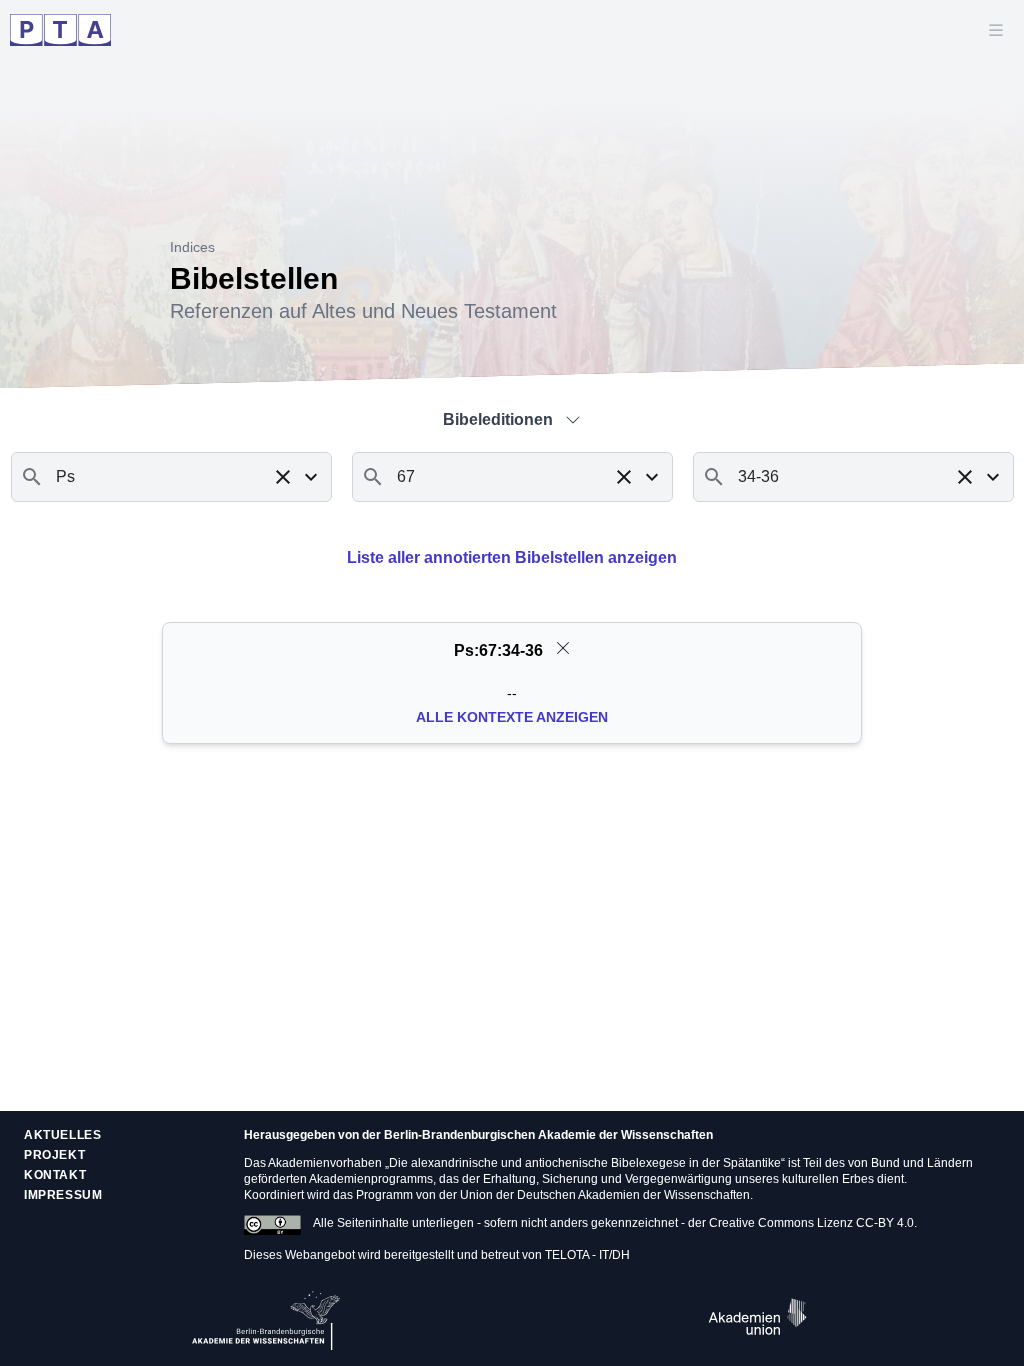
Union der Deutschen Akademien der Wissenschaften (605, 1195)
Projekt (54, 1155)
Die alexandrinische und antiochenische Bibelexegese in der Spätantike (585, 1163)
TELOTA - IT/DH (587, 1255)
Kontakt (55, 1175)
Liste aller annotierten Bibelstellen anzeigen (512, 557)
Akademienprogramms (371, 1179)
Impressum (63, 1195)
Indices (192, 247)
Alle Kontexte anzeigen (512, 717)
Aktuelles (62, 1135)
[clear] (563, 648)
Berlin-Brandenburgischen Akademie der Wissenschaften (548, 1135)
